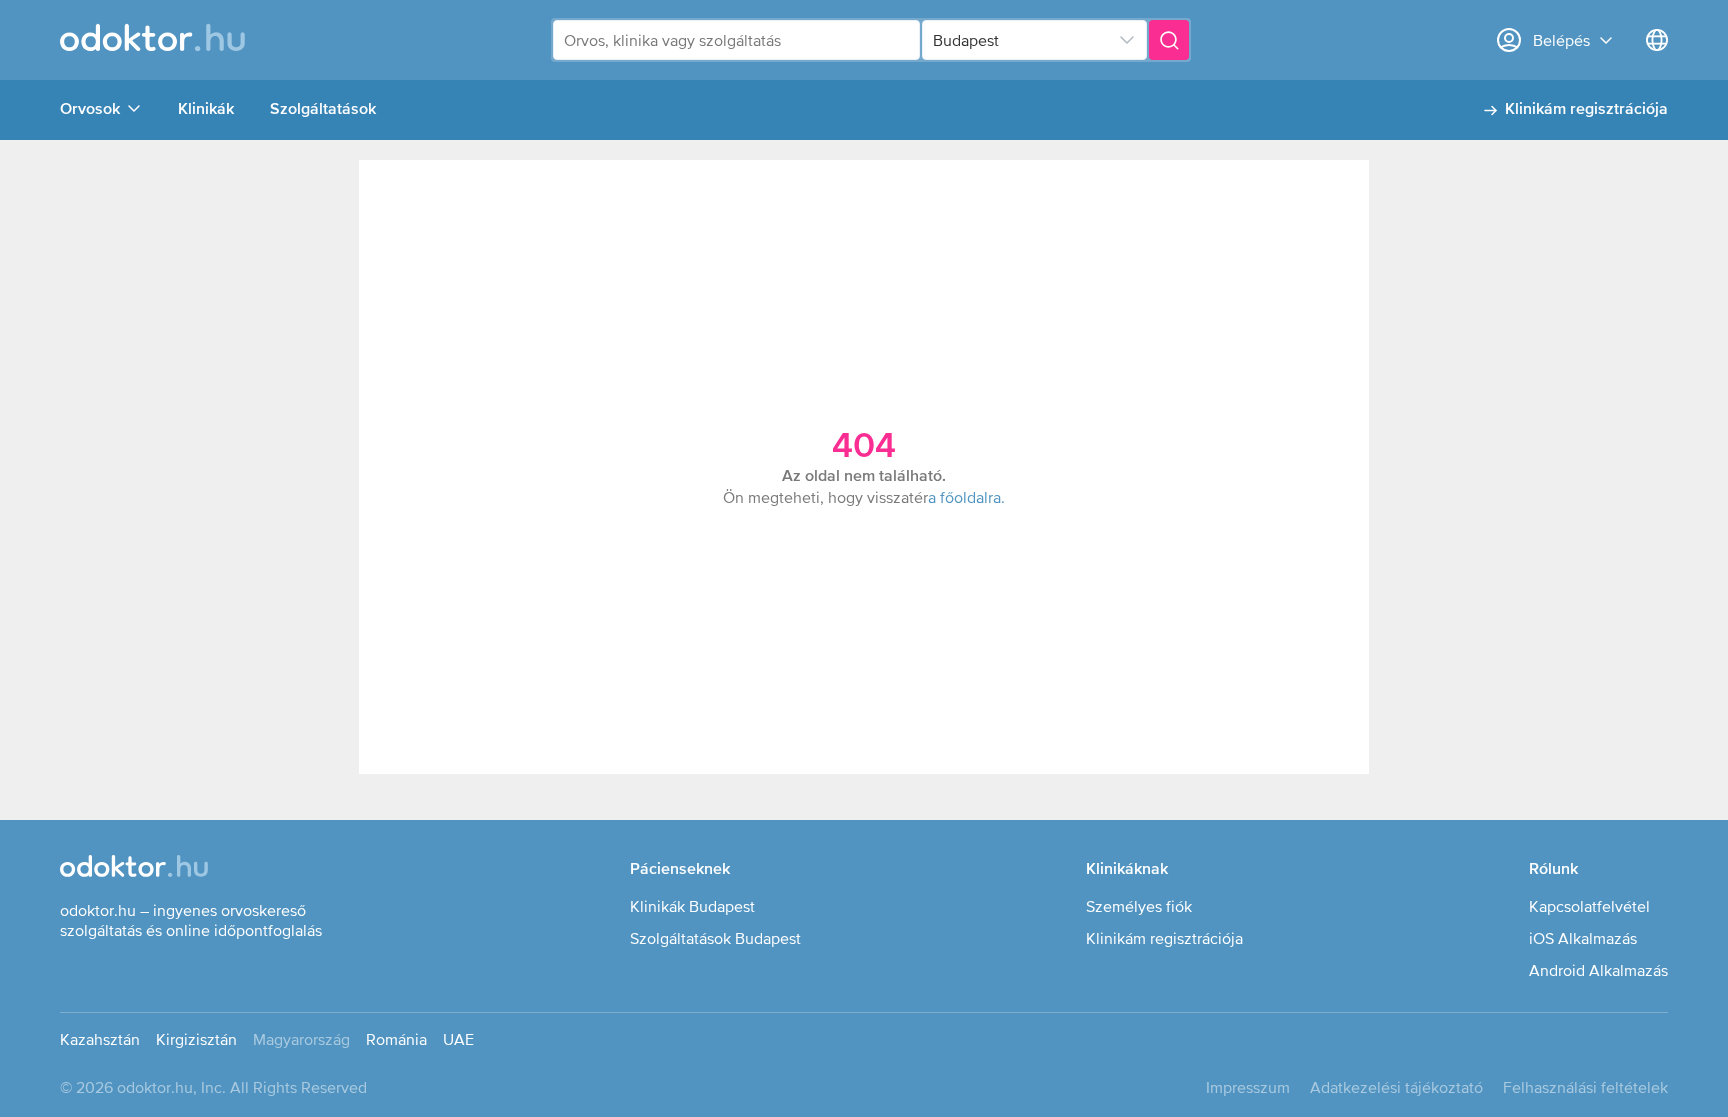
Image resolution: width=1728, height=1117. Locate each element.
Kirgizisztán (196, 1039)
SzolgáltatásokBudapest (715, 938)
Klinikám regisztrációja (1586, 110)
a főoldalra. (966, 497)
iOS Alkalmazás (1583, 938)
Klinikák (206, 110)
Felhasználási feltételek (1585, 1087)
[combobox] (736, 40)
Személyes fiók (1139, 906)
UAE (458, 1039)
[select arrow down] (1127, 40)
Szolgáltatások (323, 110)
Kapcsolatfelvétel (1589, 906)
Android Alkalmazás (1598, 970)
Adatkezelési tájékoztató (1396, 1087)
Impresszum (1248, 1087)
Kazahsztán (100, 1039)
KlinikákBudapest (692, 906)
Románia (396, 1039)
